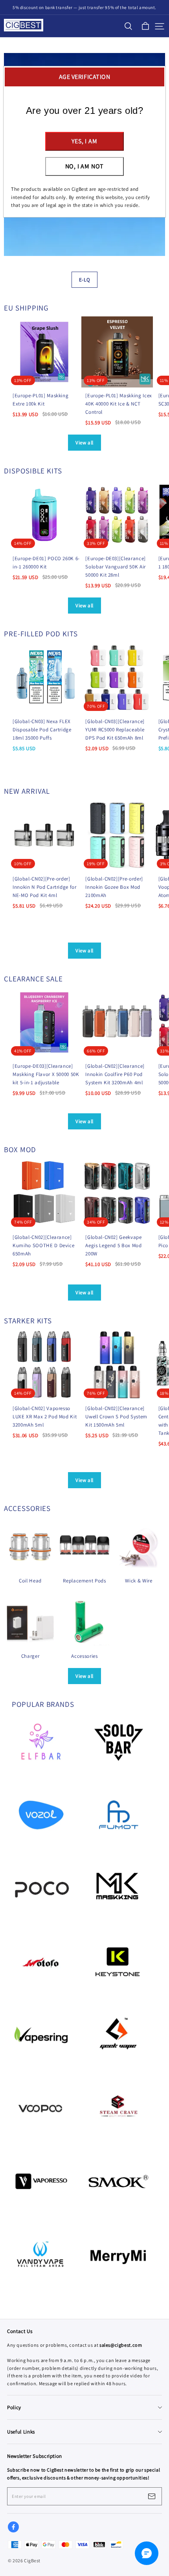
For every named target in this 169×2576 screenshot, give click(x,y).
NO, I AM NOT (85, 166)
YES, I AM (84, 141)
